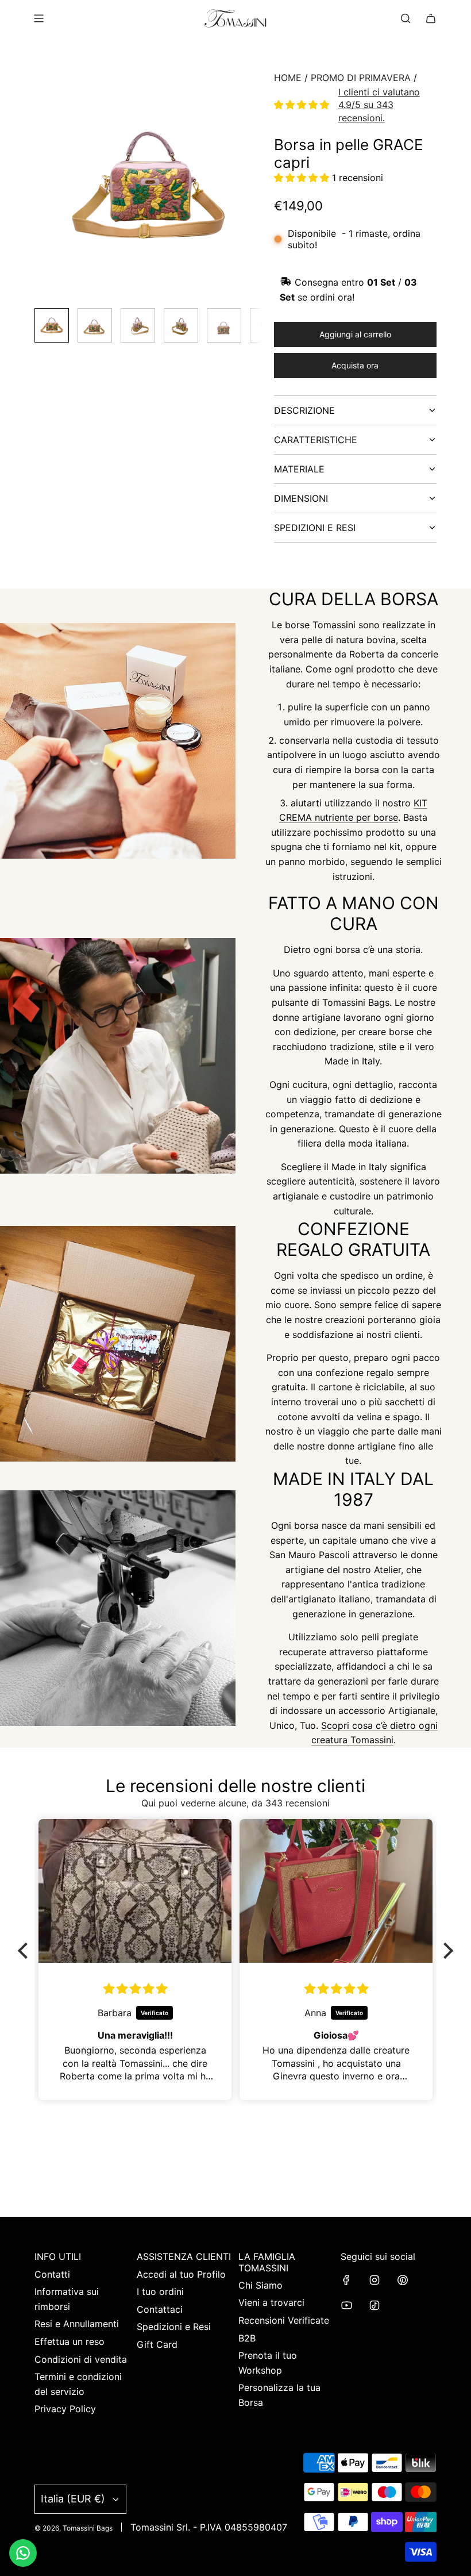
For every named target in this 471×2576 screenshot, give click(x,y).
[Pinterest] (403, 2280)
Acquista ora (355, 365)
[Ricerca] (406, 18)
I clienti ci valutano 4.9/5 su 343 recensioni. (379, 105)
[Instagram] (375, 2280)
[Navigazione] (38, 18)
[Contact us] (23, 2553)
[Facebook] (346, 2280)
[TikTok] (375, 2305)
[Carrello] (431, 18)
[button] (44, 185)
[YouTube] (346, 2305)
